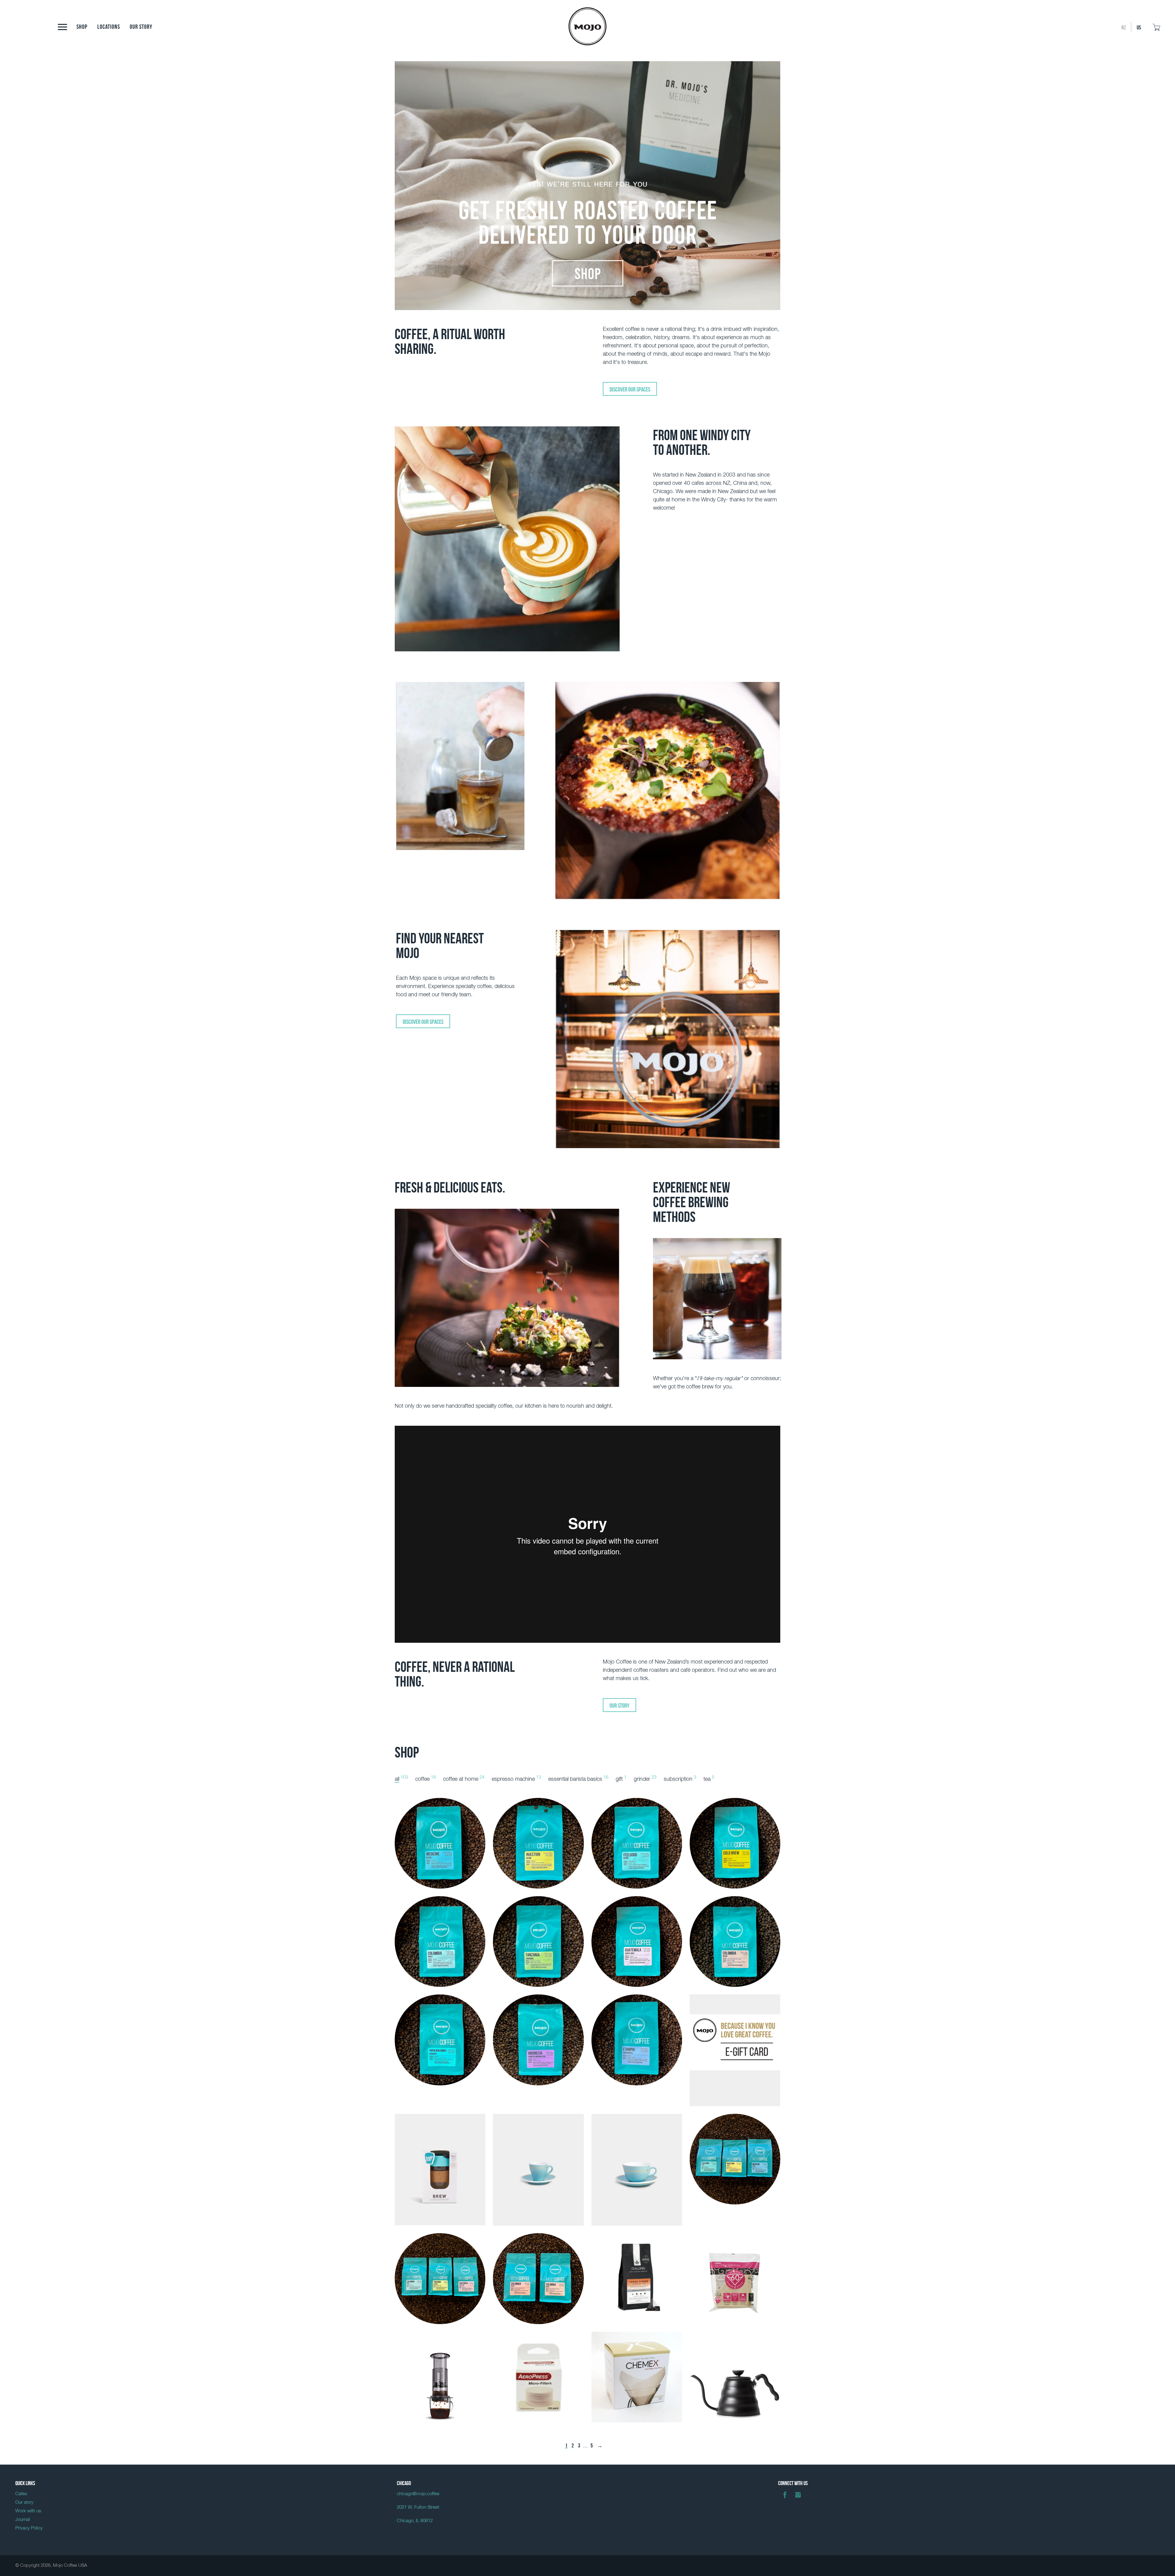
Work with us (28, 2511)
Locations (109, 26)
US (1139, 27)
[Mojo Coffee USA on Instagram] (798, 2499)
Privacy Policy (29, 2528)
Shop (82, 26)
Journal (23, 2520)
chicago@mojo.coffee (418, 2494)
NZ (1124, 27)
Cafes (21, 2494)
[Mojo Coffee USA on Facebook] (785, 2499)
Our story (141, 26)
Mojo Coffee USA (70, 2565)
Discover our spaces (630, 389)
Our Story (619, 1705)
